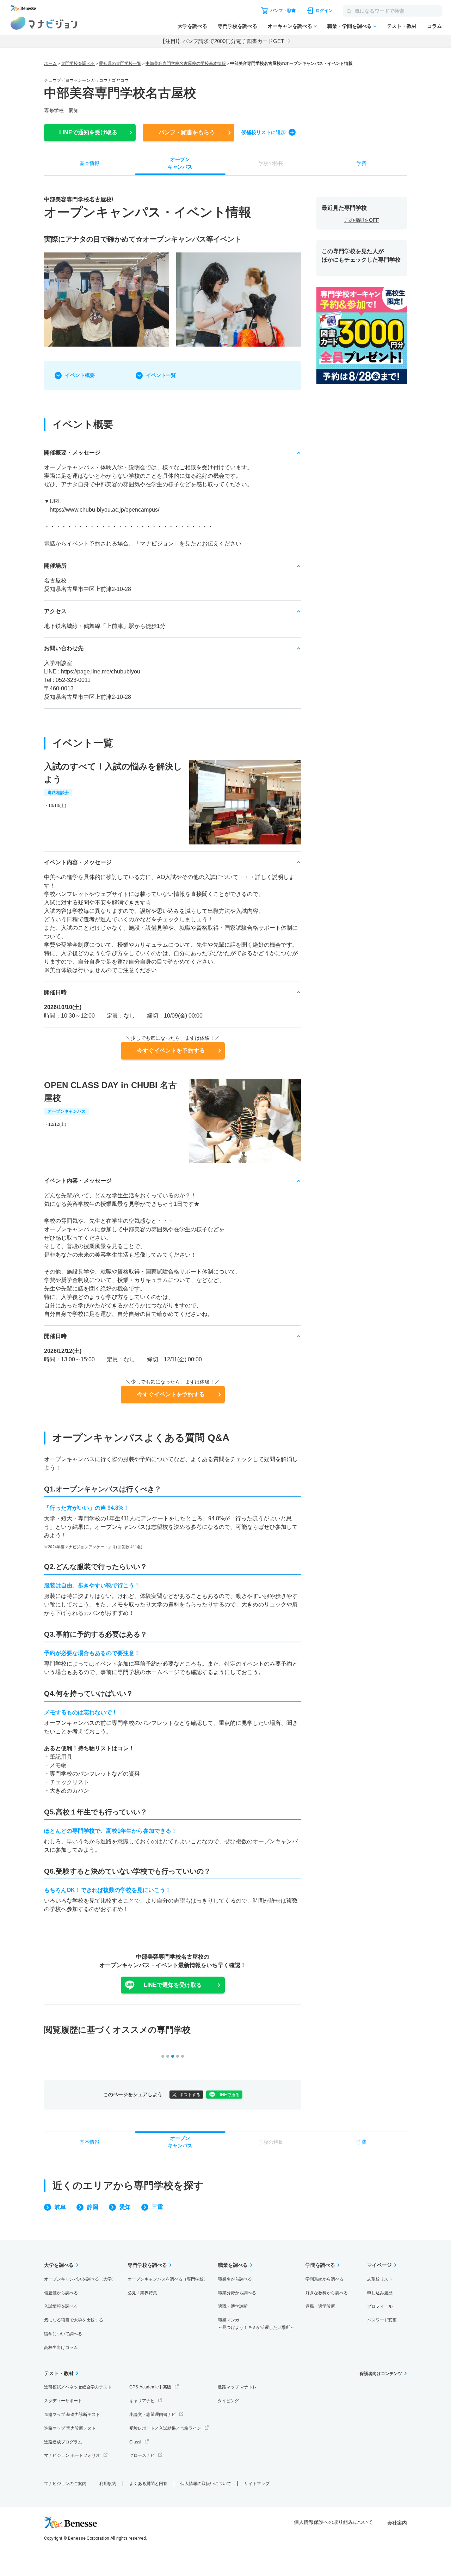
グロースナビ (142, 2455)
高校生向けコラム (61, 2348)
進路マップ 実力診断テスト (70, 2428)
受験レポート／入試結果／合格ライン (165, 2428)
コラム (434, 26)
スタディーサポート (63, 2401)
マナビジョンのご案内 (65, 2484)
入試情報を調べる (61, 2306)
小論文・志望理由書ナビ (153, 2415)
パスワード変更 (382, 2320)
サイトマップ (257, 2484)
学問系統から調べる (325, 2279)
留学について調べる (63, 2334)
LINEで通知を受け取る (173, 1985)
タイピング (228, 2401)
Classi (135, 2442)
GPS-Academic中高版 (150, 2387)
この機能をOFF (362, 220)
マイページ (379, 2265)
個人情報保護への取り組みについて (333, 2522)
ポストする (190, 2095)
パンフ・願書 (187, 132)
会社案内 (397, 2523)
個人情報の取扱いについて (206, 2484)
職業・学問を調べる (350, 26)
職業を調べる (233, 2265)
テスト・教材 (402, 26)
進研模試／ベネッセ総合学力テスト (78, 2387)
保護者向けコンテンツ (381, 2374)
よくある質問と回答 (148, 2484)
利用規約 (108, 2484)
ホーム (50, 63)
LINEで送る (228, 2095)
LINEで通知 (88, 132)
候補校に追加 (264, 132)
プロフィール (380, 2306)
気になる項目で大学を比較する (74, 2320)
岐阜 (60, 2207)
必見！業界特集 (142, 2293)
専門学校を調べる (237, 26)
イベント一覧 (161, 375)
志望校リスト (380, 2279)
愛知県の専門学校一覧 (120, 63)
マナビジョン (44, 23)
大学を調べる (192, 26)
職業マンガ (256, 2324)
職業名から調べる (235, 2279)
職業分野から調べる (237, 2293)
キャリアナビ (142, 2401)
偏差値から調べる (61, 2293)
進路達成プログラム (63, 2442)
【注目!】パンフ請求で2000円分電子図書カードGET (222, 41)
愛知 (125, 2207)
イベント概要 (80, 375)
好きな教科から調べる (327, 2293)
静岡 (93, 2207)
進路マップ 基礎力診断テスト (72, 2415)
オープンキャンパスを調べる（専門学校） (168, 2279)
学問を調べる (320, 2265)
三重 (157, 2207)
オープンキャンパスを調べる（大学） (80, 2279)
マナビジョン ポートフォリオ (72, 2455)
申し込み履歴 (380, 2293)
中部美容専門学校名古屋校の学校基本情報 (186, 63)
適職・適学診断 (233, 2306)
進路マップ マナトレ (237, 2387)
